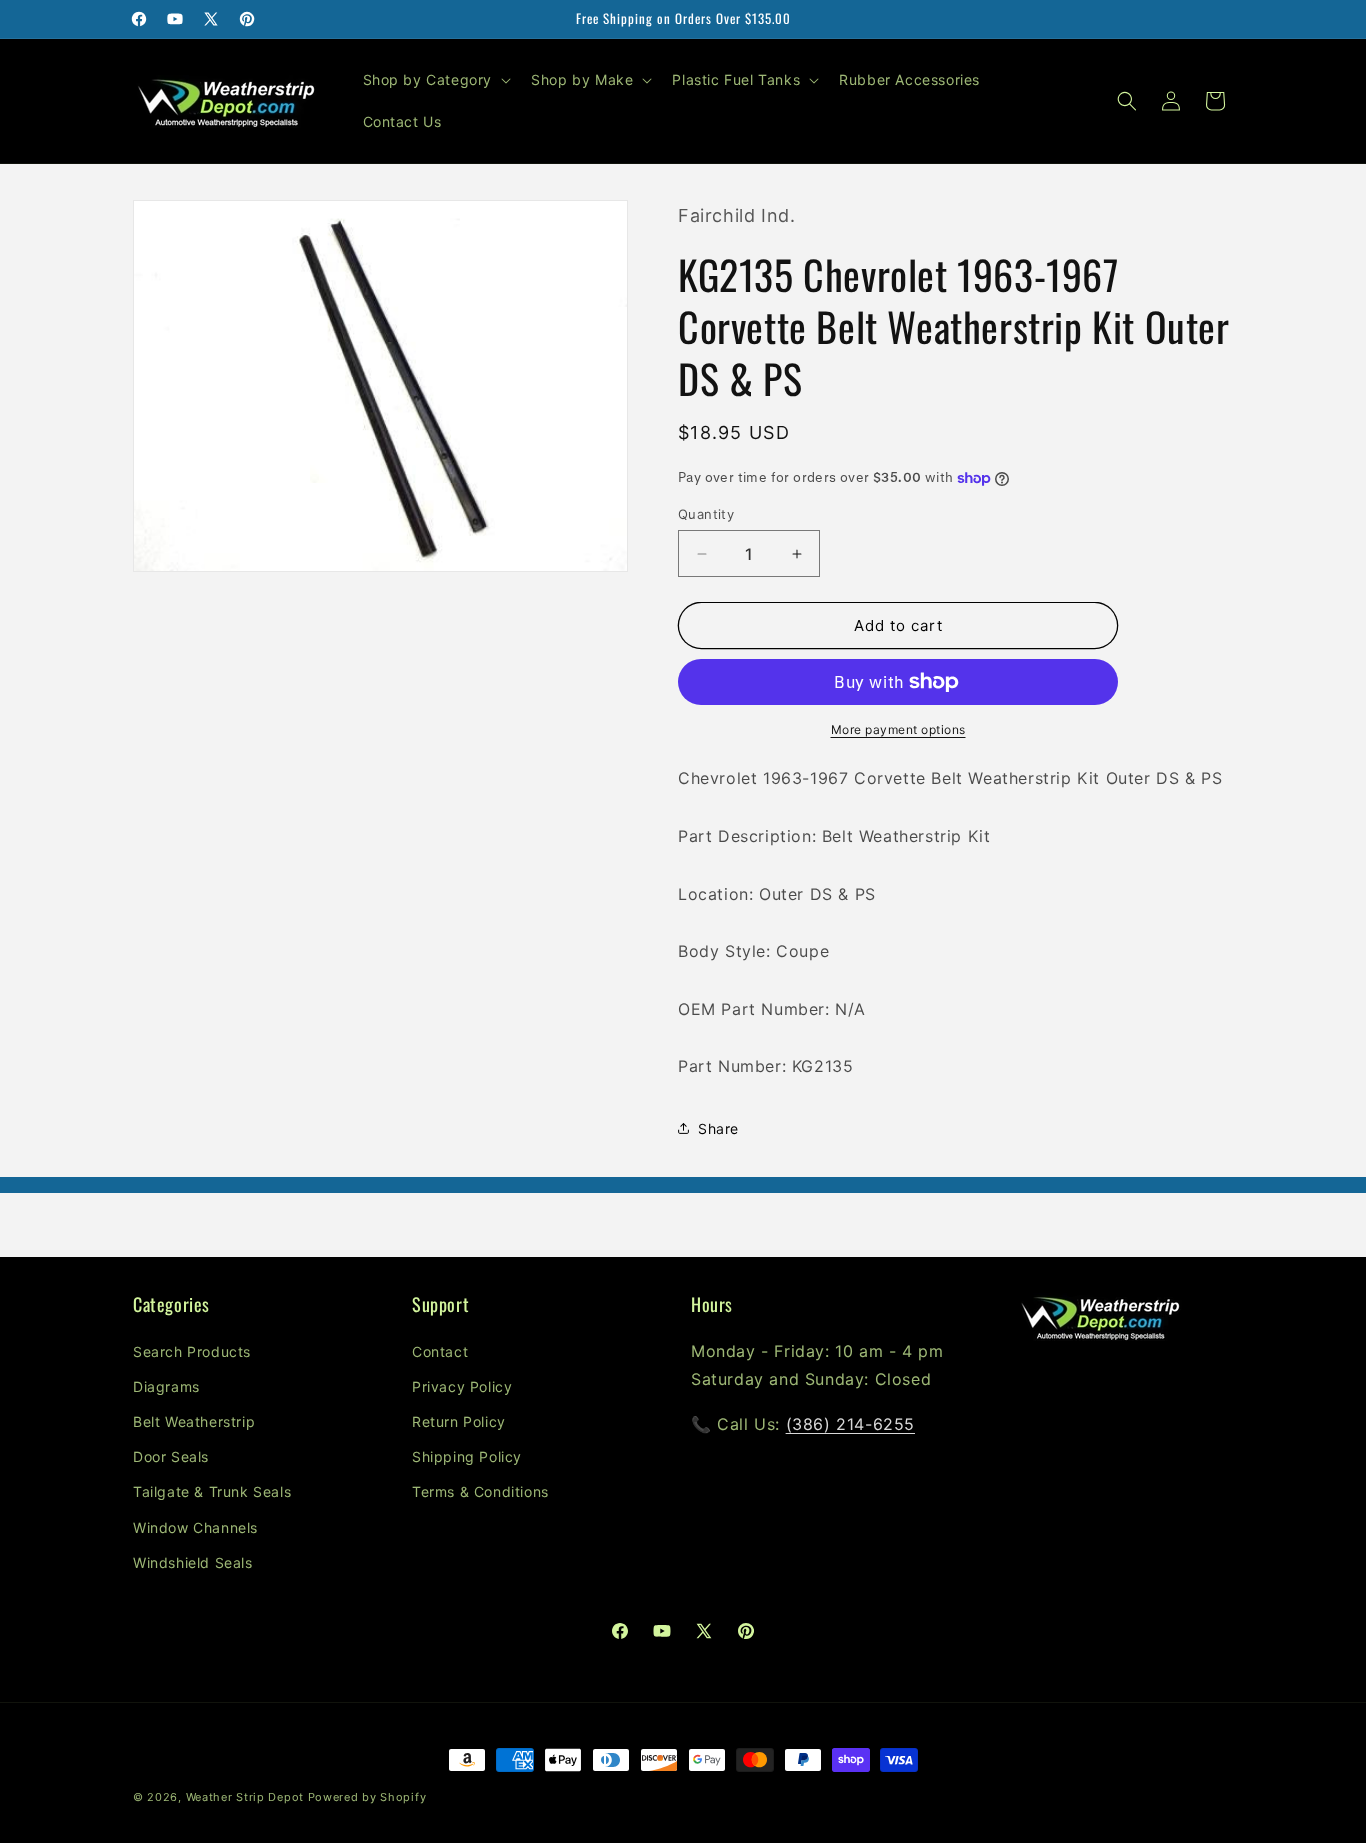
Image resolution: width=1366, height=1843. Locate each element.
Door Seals (171, 1456)
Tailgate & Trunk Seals (212, 1491)
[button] (435, 80)
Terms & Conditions (480, 1491)
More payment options (898, 729)
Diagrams (166, 1386)
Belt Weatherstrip (194, 1421)
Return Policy (459, 1421)
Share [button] (718, 1128)
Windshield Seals (193, 1562)
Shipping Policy (467, 1456)
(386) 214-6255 (850, 1424)
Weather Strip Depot (245, 1797)
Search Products (192, 1351)
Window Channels (195, 1527)
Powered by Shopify (367, 1797)
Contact (440, 1351)
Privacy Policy (462, 1386)
